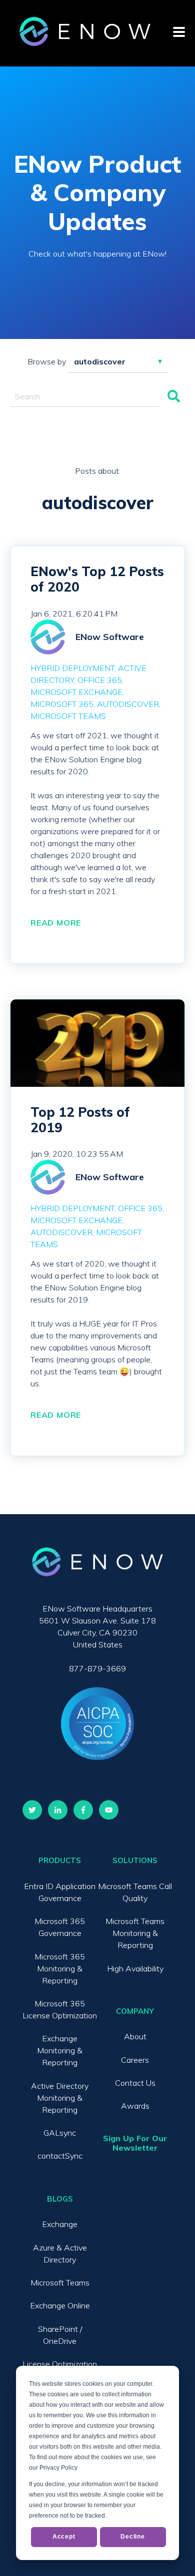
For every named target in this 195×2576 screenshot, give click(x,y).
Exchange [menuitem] (60, 2224)
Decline (133, 2537)
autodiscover (128, 704)
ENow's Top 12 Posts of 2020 (97, 579)
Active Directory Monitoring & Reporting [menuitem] (60, 2098)
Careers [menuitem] (135, 2060)
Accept (64, 2537)
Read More (56, 923)
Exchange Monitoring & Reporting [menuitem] (60, 2050)
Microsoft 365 (62, 704)
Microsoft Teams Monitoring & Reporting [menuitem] (135, 1933)
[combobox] (85, 397)
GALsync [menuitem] (60, 2133)
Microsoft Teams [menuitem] (60, 2282)
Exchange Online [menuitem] (60, 2305)
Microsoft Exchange (76, 692)
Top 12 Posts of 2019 (80, 1120)
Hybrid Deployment (72, 668)
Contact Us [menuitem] (135, 2083)
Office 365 (100, 680)
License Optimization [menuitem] (60, 2364)
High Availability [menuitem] (135, 1968)
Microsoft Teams (68, 716)
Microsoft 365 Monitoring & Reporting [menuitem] (60, 1968)
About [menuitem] (135, 2036)
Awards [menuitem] (135, 2106)
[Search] (174, 397)
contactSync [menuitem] (60, 2156)
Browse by (47, 361)
